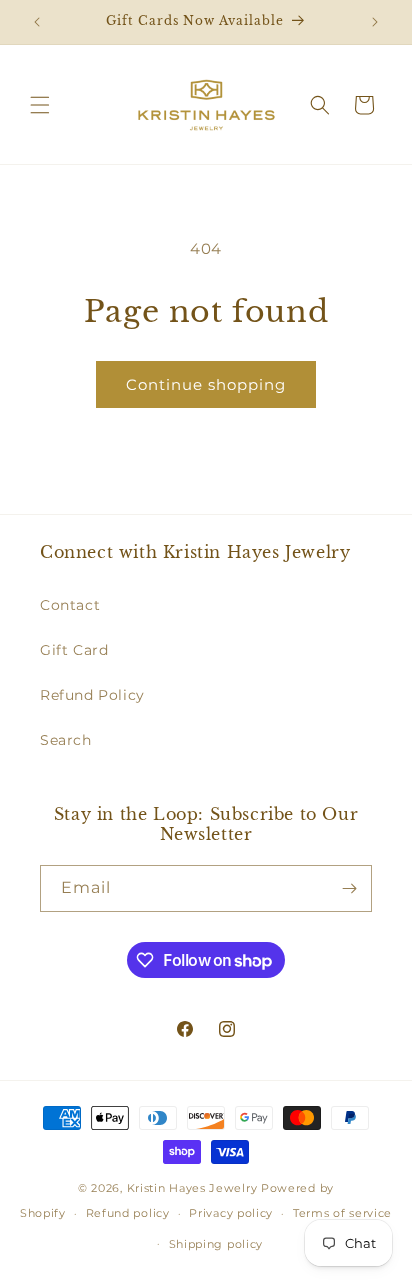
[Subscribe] (349, 888)
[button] (40, 105)
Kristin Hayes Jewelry (192, 1188)
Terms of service (342, 1213)
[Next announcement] (375, 22)
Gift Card (74, 650)
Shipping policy (216, 1244)
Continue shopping (206, 384)
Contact (70, 605)
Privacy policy (231, 1213)
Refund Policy (92, 695)
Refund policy (128, 1213)
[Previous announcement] (37, 22)
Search (66, 740)
